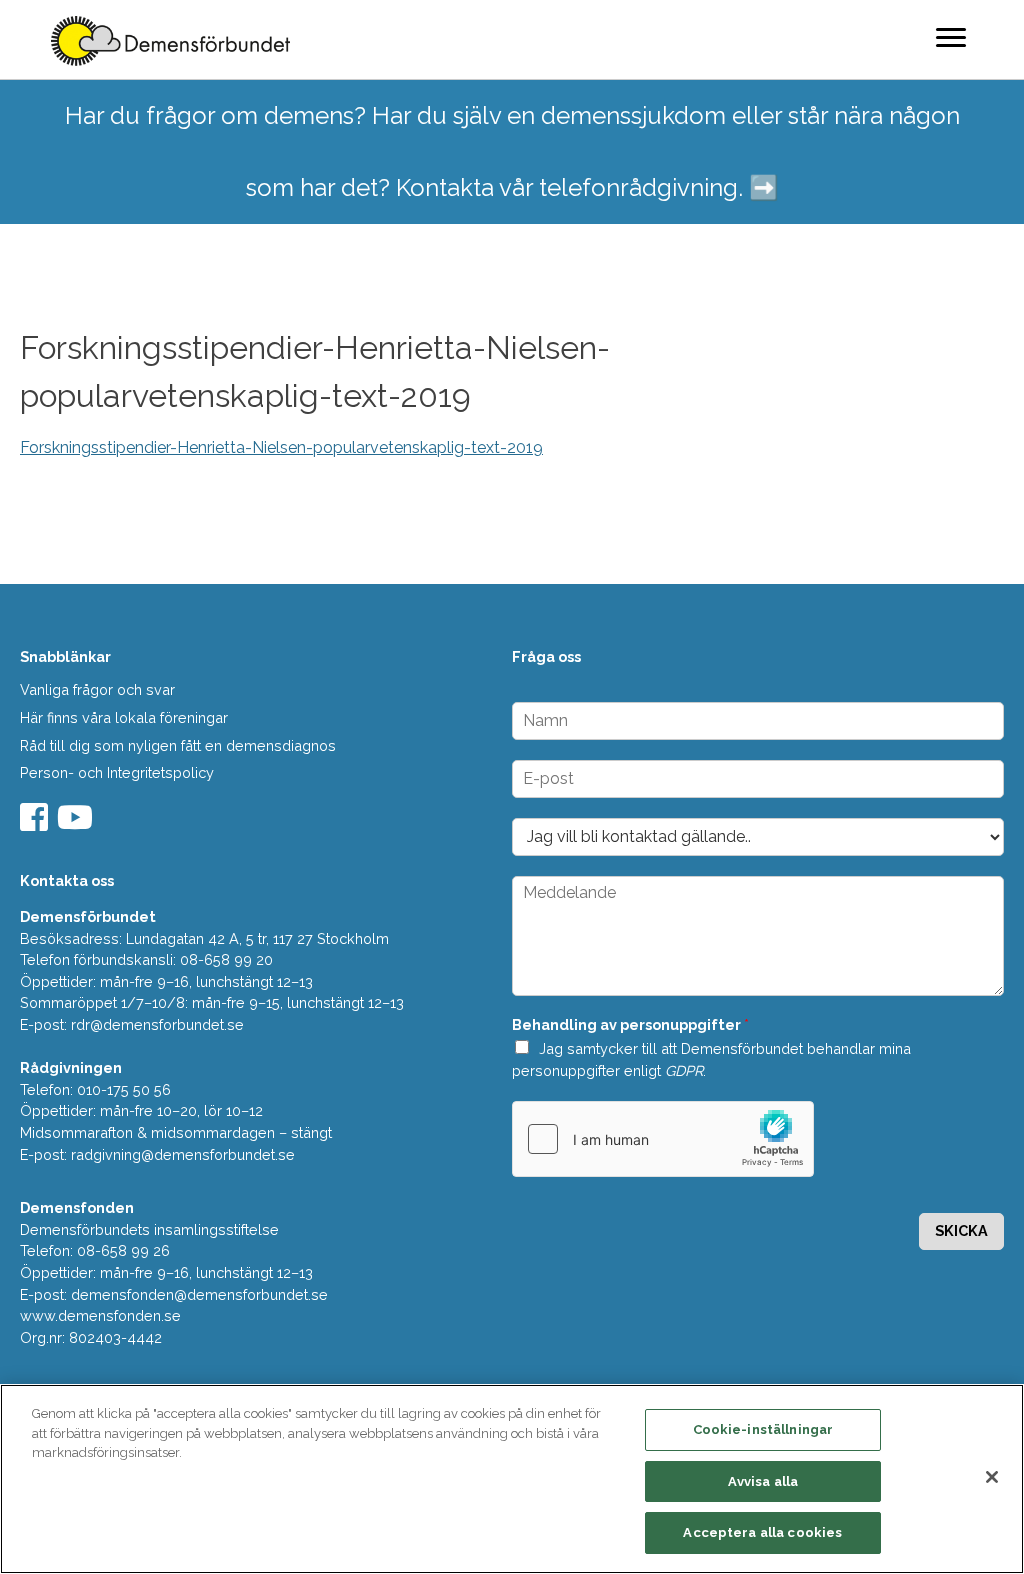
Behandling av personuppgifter (630, 1024)
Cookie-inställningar (763, 1429)
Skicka (961, 1230)
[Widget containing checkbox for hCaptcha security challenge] (663, 1139)
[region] (512, 1479)
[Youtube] (77, 823)
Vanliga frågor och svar (97, 689)
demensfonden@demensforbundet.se (199, 1294)
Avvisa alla (763, 1481)
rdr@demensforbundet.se (157, 1024)
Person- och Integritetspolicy (117, 772)
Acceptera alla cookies (762, 1532)
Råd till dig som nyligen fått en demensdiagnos (178, 745)
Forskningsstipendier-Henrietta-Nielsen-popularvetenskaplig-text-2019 (281, 447)
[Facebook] (36, 823)
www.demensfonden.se (100, 1315)
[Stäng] (992, 1477)
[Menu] (951, 37)
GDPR (684, 1070)
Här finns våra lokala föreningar (124, 717)
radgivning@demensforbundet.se (183, 1154)
